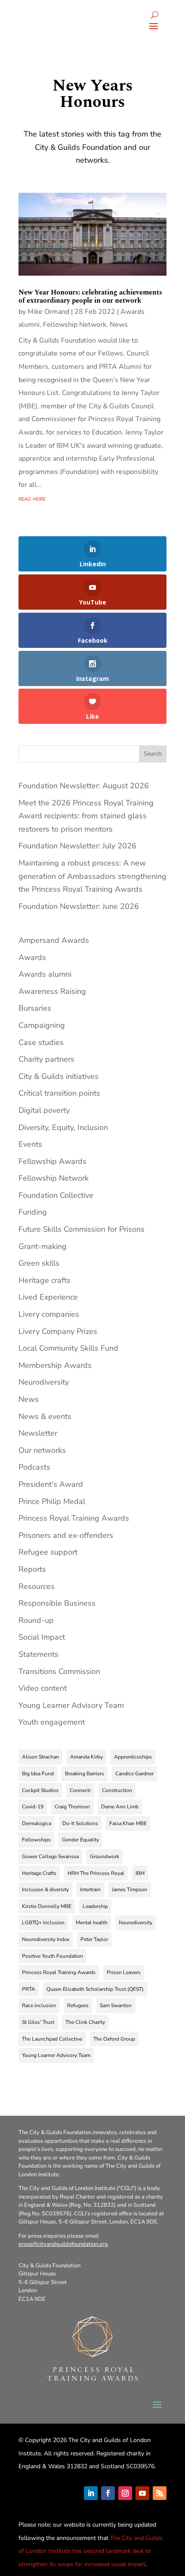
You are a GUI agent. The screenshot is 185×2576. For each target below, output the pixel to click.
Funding (33, 1212)
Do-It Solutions (80, 1823)
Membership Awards (55, 1365)
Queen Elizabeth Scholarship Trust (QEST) (95, 1989)
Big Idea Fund (38, 1774)
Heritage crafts (45, 1280)
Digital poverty (44, 1110)
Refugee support (48, 1552)
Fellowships (36, 1840)
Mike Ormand (48, 312)
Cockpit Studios (40, 1790)
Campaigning (42, 1025)
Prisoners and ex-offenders (66, 1535)
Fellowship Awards (52, 1161)
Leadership (95, 1906)
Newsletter (38, 1433)
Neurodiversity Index (46, 1939)
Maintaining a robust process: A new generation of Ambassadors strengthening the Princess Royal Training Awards (92, 876)
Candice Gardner (134, 1774)
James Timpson (129, 1889)
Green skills (39, 1263)
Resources (37, 1586)
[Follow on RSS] (160, 2493)
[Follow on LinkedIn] (91, 2493)
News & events (45, 1416)
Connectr (80, 1790)
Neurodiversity (44, 1382)
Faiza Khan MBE (128, 1823)
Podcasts (34, 1467)
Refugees (78, 2005)
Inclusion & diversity (45, 1889)
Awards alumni (45, 974)
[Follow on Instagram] (125, 2493)
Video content (43, 1688)
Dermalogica (37, 1823)
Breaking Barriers (85, 1774)
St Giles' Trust (38, 2022)
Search (153, 754)
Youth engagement (52, 1722)
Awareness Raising (52, 991)
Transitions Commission (59, 1671)
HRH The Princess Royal (96, 1873)
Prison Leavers (124, 1972)
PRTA (29, 1989)
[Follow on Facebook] (108, 2493)
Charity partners (46, 1059)
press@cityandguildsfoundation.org (63, 2244)
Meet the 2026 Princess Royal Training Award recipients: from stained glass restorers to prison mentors (86, 816)
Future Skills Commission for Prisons (82, 1229)
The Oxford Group (114, 2039)
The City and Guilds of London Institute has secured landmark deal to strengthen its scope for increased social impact (91, 2551)
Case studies (41, 1042)
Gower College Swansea (50, 1856)
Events (30, 1144)
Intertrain (90, 1889)
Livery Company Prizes (58, 1331)
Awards (32, 957)
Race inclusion (39, 2005)
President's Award (51, 1484)
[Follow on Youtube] (142, 2493)
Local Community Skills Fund (68, 1348)
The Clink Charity (85, 2022)
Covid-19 (33, 1807)
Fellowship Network (75, 325)
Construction (117, 1790)
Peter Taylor (94, 1939)
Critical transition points (59, 1093)
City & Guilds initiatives (59, 1076)
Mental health (92, 1923)
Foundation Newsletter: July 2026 (77, 846)
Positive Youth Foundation (52, 1956)
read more (32, 498)
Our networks (42, 1450)
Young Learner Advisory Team (71, 1705)
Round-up (36, 1620)
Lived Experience (48, 1297)
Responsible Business (57, 1603)
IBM (140, 1873)
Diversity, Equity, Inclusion (63, 1127)
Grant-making (43, 1246)
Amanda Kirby (86, 1757)
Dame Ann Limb (120, 1807)
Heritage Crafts (39, 1873)
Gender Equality (80, 1840)
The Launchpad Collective (52, 2039)
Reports (32, 1569)
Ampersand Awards (54, 940)
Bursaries (35, 1008)
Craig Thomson (72, 1807)
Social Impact (42, 1637)
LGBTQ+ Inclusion (43, 1923)
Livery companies (49, 1314)
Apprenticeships (133, 1757)
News (119, 325)
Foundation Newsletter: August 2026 (84, 786)
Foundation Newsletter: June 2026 (79, 906)
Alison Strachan (40, 1757)
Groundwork (105, 1856)
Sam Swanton (116, 2005)
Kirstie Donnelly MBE (47, 1906)
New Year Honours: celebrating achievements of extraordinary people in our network (90, 296)
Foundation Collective (56, 1195)
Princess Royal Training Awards (74, 1518)
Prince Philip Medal (52, 1501)
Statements (39, 1654)
